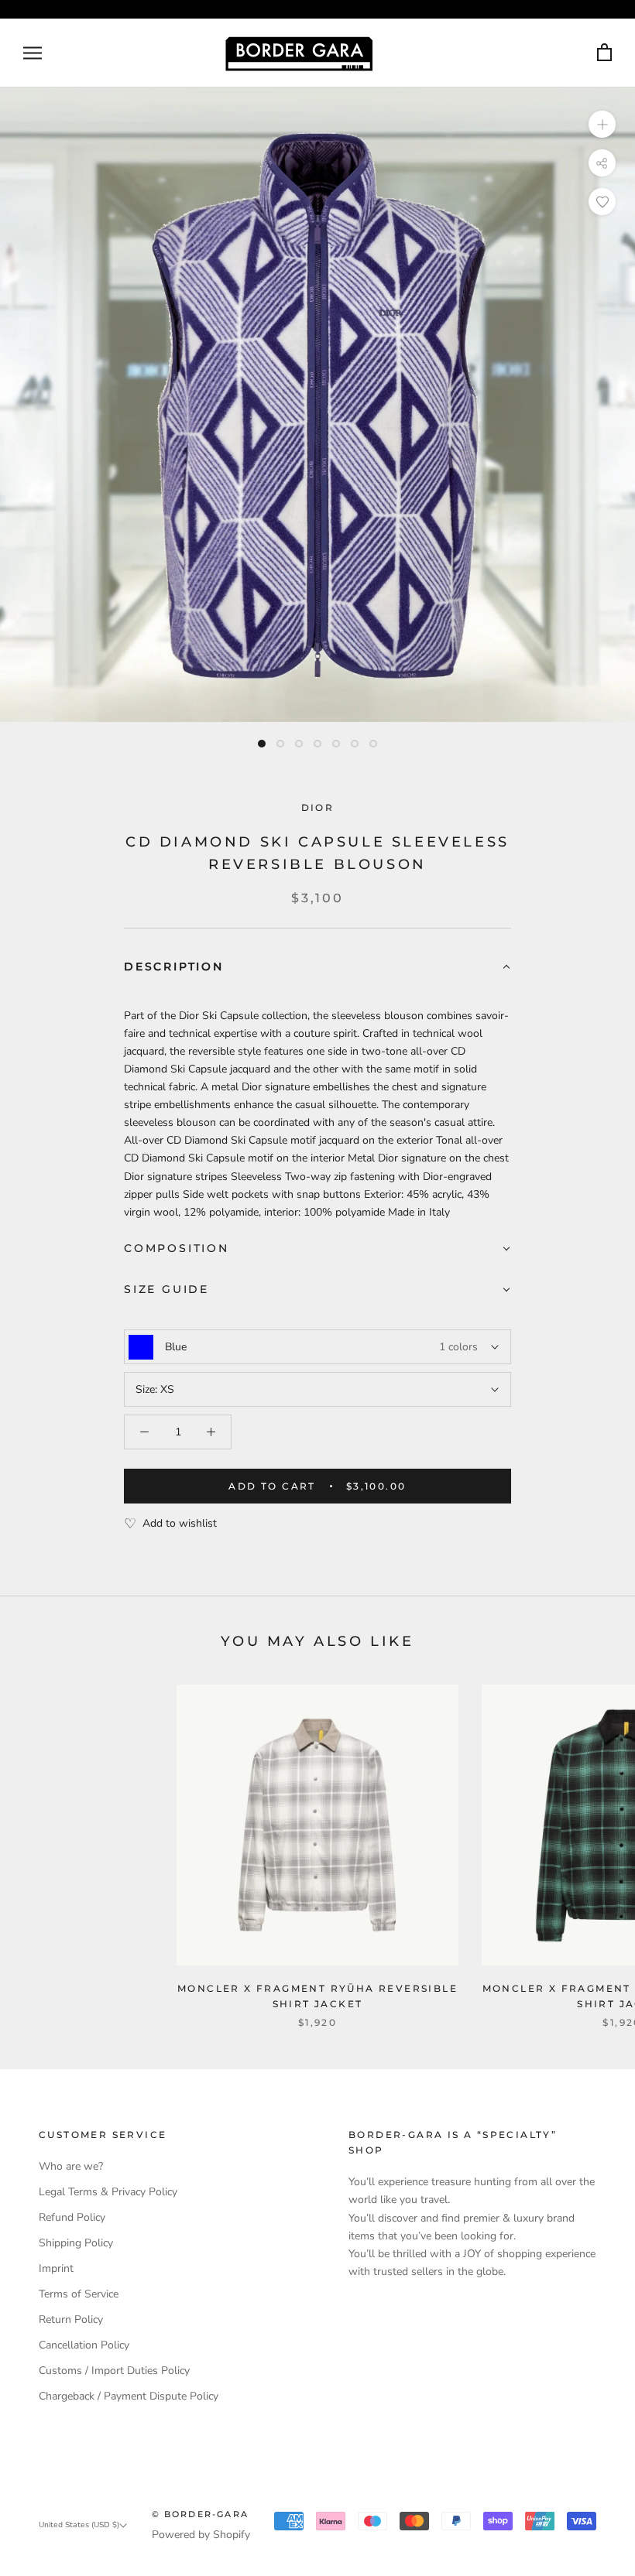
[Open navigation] (33, 53)
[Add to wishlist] (602, 202)
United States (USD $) (79, 2525)
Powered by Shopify (201, 2535)
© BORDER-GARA (201, 2514)
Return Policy (71, 2319)
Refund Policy (72, 2217)
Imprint (56, 2268)
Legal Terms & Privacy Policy (108, 2192)
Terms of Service (79, 2294)
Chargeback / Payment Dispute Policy (129, 2396)
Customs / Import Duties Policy (114, 2371)
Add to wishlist (180, 1523)
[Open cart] (604, 53)
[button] (317, 968)
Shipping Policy (76, 2243)
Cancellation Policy (84, 2345)
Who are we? (71, 2166)
